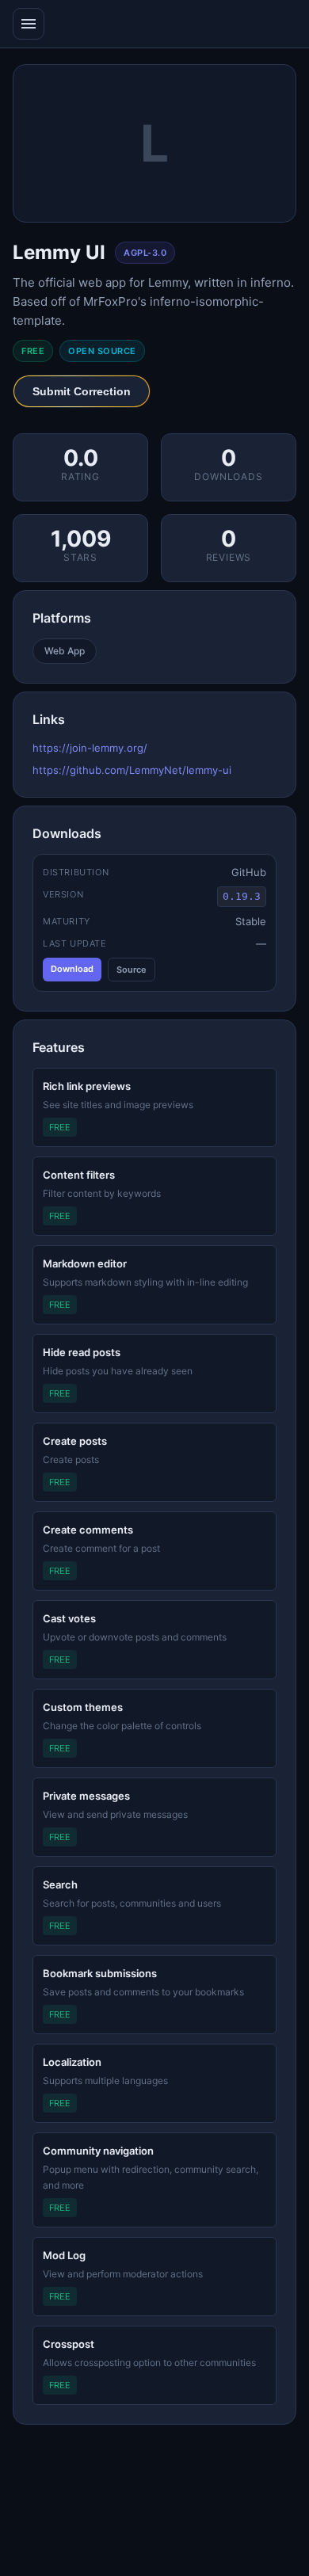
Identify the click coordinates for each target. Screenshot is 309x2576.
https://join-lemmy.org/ (90, 748)
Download (72, 969)
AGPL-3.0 (145, 253)
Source (132, 970)
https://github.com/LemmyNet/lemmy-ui (132, 770)
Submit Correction (82, 391)
